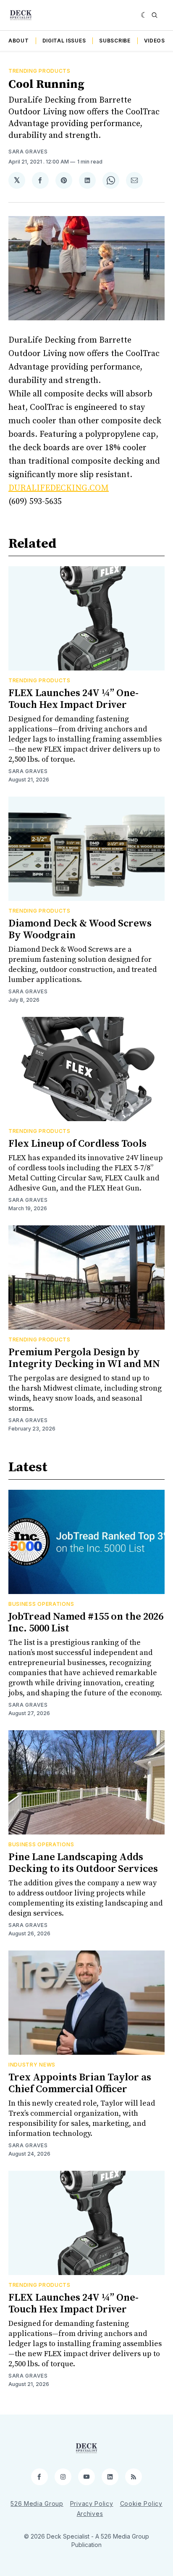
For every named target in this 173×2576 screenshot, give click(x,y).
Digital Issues (64, 41)
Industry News (32, 2065)
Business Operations (41, 1604)
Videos (155, 41)
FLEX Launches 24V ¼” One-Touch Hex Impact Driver (73, 699)
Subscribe (115, 41)
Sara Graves (28, 152)
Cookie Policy (141, 2503)
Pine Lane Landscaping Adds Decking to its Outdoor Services (83, 1863)
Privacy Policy (92, 2503)
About (19, 41)
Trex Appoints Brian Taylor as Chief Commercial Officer (80, 2083)
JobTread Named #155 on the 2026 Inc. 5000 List (86, 1623)
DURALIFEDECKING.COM (59, 488)
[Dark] (144, 15)
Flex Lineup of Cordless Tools (77, 1144)
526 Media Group (37, 2503)
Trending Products (39, 71)
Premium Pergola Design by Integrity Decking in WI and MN (84, 1358)
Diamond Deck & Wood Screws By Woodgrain (80, 929)
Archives (90, 2514)
